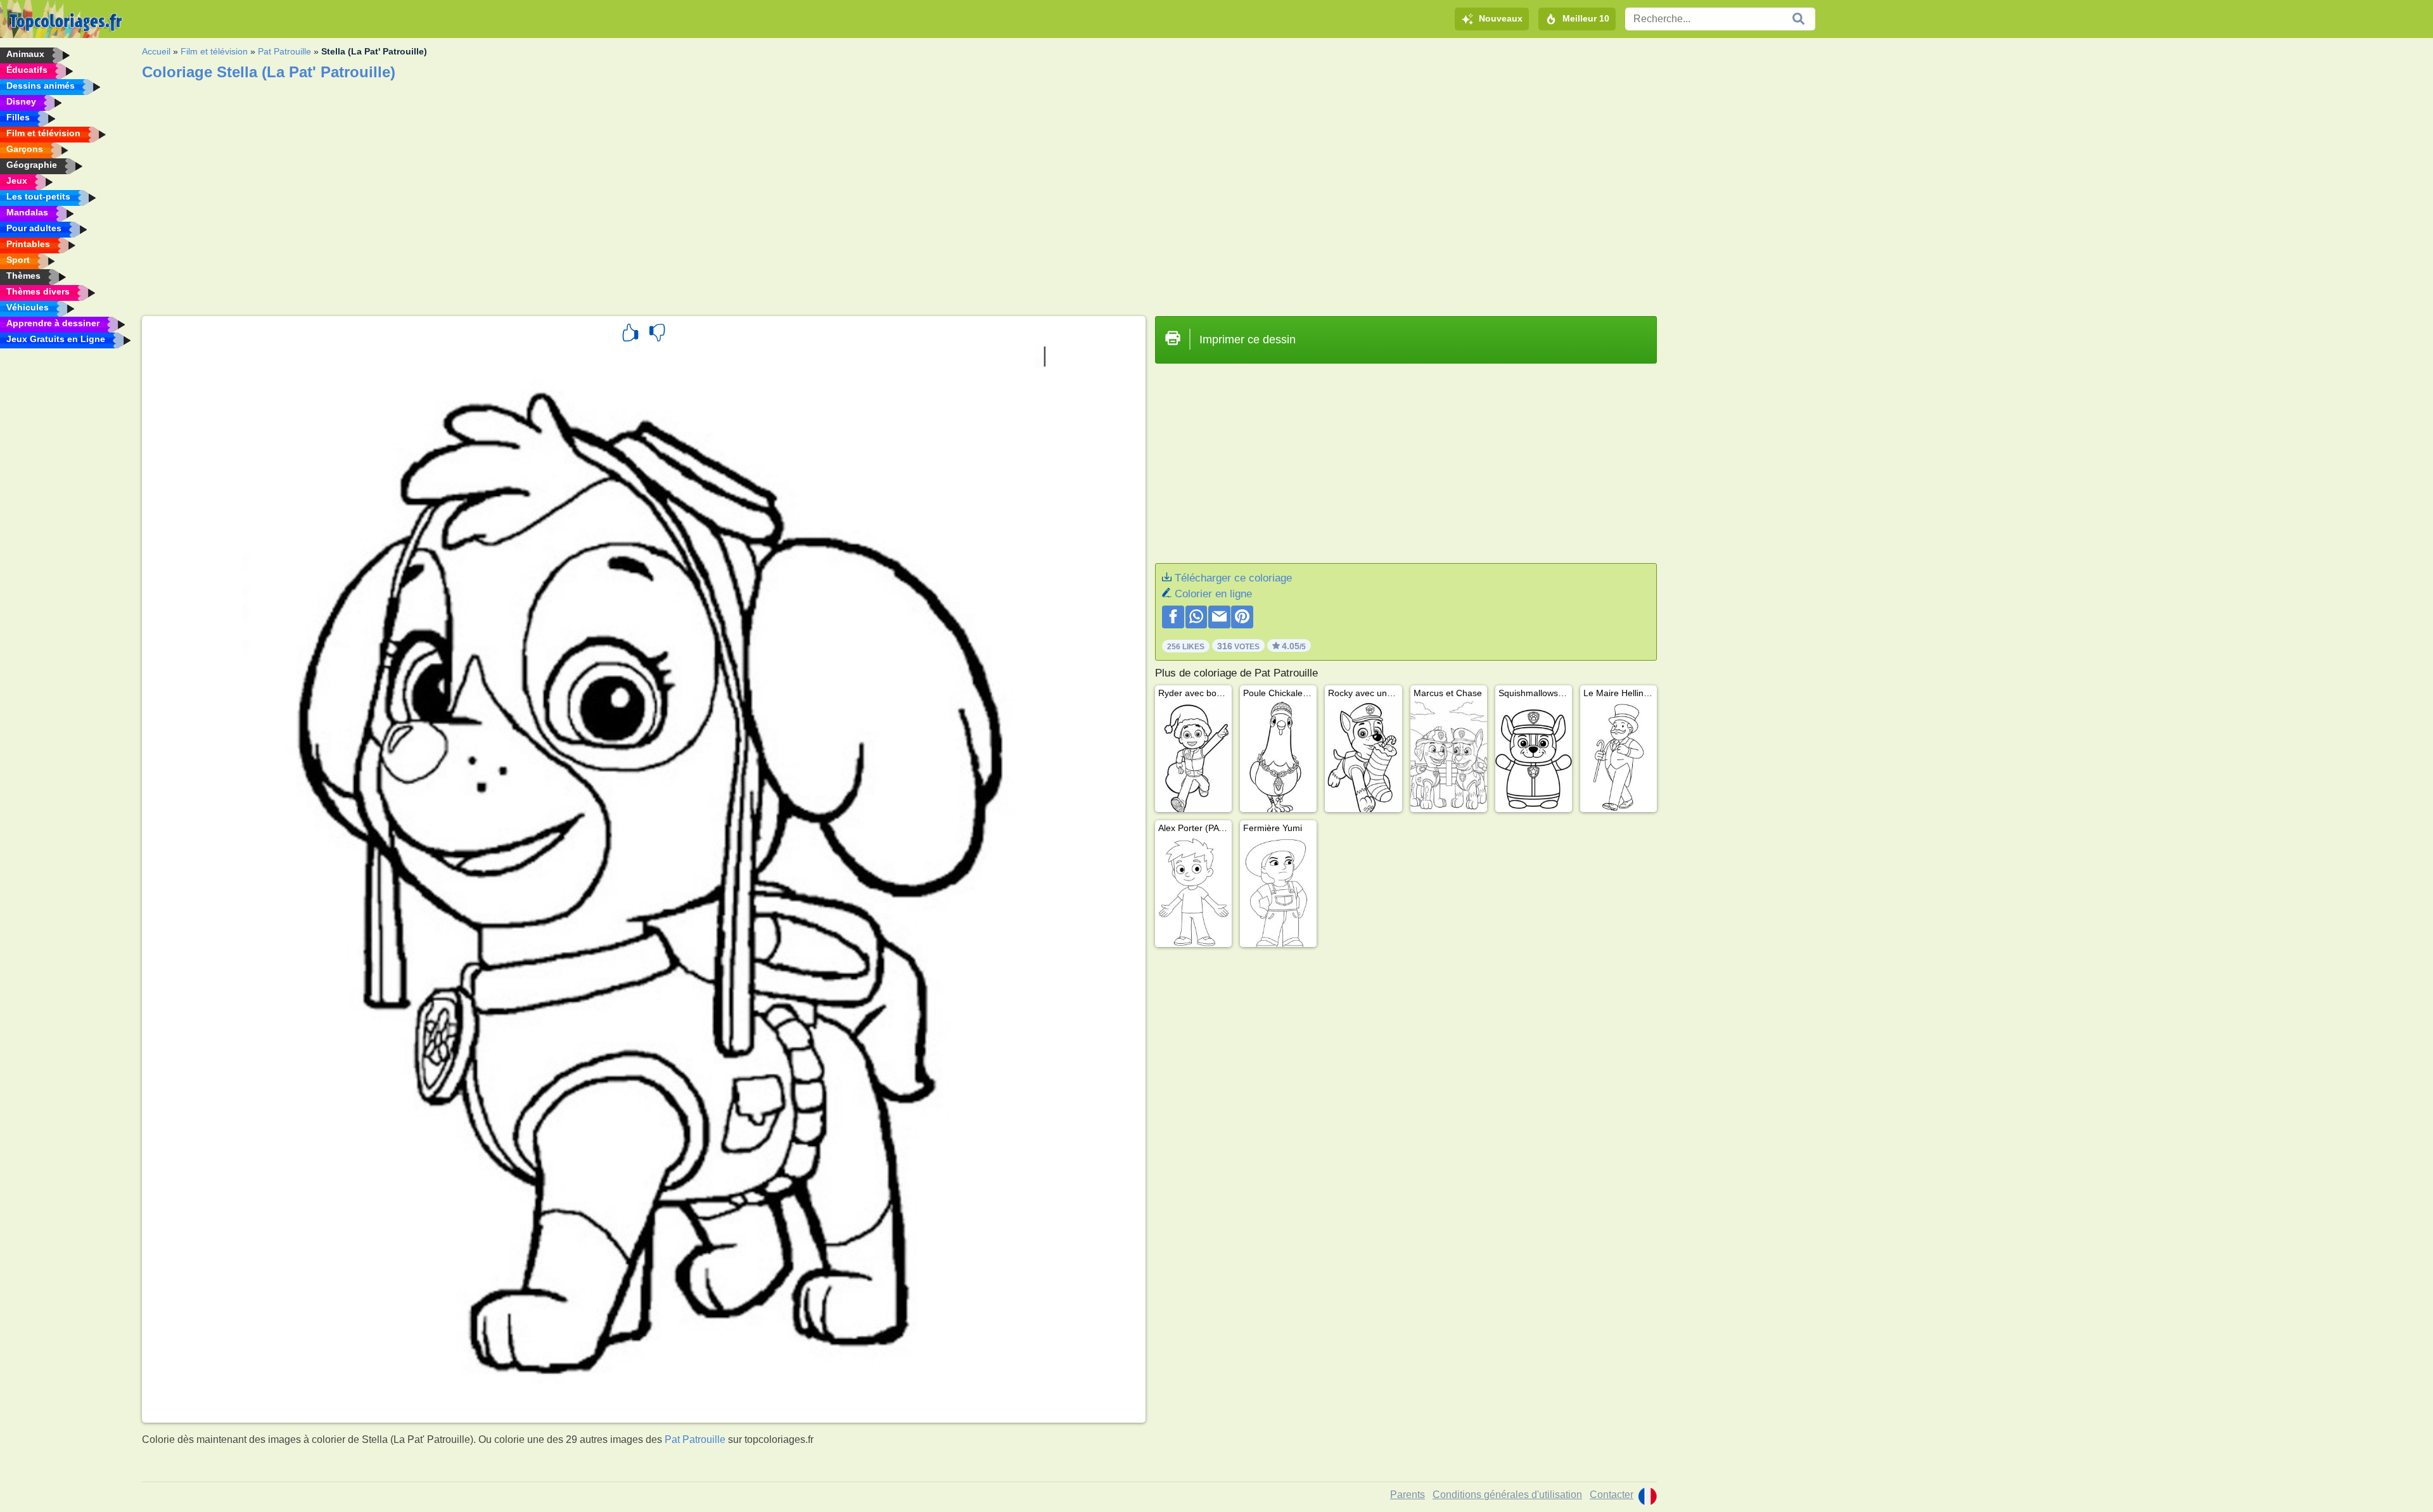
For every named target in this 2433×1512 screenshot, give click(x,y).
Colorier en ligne (1213, 594)
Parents (1408, 1495)
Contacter (1612, 1495)
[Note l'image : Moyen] (657, 334)
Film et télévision (214, 51)
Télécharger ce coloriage (1233, 578)
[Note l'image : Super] (630, 334)
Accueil (156, 51)
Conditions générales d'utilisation (1507, 1495)
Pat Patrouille (284, 51)
